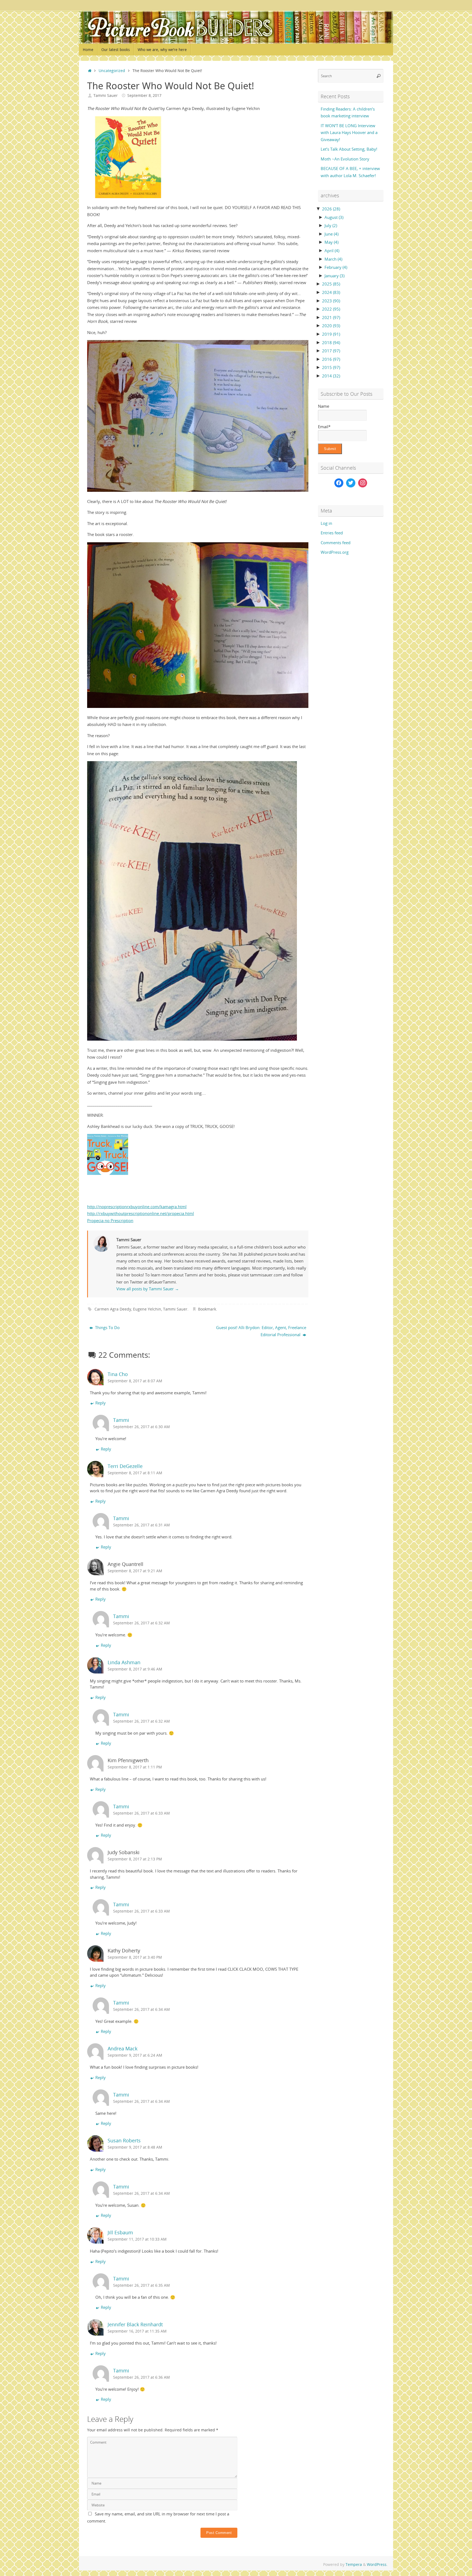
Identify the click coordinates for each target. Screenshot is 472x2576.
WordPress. (377, 2565)
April (332, 251)
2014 (331, 376)
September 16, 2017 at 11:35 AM (137, 2331)
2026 (331, 209)
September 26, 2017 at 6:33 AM (141, 1813)
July (331, 225)
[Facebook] (339, 483)
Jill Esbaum (120, 2232)
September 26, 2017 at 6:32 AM (141, 1623)
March (333, 259)
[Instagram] (363, 483)
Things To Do (107, 1327)
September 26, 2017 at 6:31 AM (141, 1525)
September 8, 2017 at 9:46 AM (135, 1669)
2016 (331, 359)
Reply (101, 1403)
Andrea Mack (123, 2048)
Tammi (121, 1420)
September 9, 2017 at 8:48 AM (135, 2147)
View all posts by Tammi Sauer (148, 1289)
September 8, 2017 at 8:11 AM (135, 1473)
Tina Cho (118, 1374)
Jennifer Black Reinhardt (135, 2324)
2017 (331, 351)
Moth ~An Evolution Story (345, 159)
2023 (331, 301)
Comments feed (336, 543)
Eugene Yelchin (147, 1309)
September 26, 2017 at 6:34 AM (141, 2009)
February (336, 267)
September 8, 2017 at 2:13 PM (135, 1859)
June (331, 234)
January (334, 276)
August (334, 217)
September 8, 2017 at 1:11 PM (135, 1767)
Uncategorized (112, 71)
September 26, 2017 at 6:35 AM (141, 2285)
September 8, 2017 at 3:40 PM (135, 1957)
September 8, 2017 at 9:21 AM (135, 1571)
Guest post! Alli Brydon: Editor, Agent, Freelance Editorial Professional (261, 1331)
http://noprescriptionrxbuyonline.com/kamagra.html (137, 1207)
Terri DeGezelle (125, 1466)
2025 (331, 284)
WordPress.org (335, 552)
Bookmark (207, 1309)
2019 (331, 334)
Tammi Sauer (106, 96)
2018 (331, 343)
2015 (331, 367)
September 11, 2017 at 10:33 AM (137, 2239)
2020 (331, 326)
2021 (331, 317)
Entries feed (332, 533)
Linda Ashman (124, 1662)
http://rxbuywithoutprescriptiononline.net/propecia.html (141, 1213)
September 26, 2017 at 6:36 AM (141, 2377)
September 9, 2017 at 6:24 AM (135, 2055)
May (331, 242)
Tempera (354, 2565)
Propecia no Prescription (110, 1220)
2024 (331, 292)
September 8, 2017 (144, 96)
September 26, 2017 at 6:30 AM (141, 1427)
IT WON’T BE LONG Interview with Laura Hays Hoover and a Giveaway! (349, 132)
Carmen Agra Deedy (113, 1309)
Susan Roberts (124, 2140)
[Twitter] (351, 483)
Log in (326, 523)
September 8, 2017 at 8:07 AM (135, 1381)
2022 (331, 309)
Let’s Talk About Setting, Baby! (349, 149)
